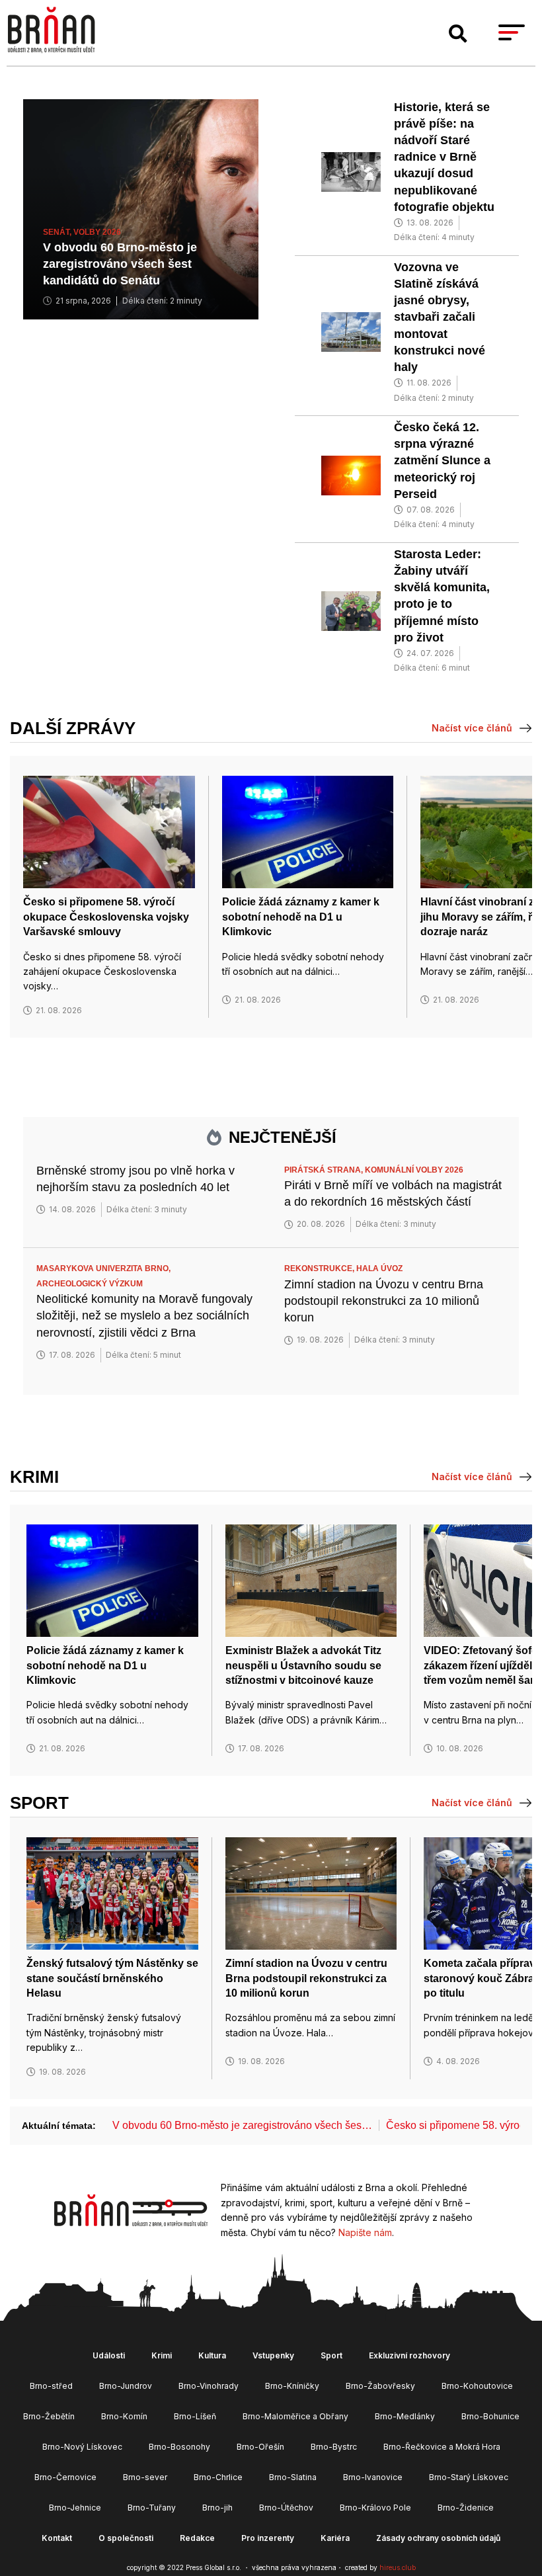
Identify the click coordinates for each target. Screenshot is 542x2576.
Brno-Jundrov (126, 2386)
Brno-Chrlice (218, 2477)
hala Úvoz (379, 1268)
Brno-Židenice (466, 2508)
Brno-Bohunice (490, 2416)
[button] (458, 34)
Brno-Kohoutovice (477, 2386)
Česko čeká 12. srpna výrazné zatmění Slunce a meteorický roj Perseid (442, 461)
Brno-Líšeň (195, 2416)
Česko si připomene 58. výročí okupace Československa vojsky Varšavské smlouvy (106, 917)
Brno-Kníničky (292, 2386)
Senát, (58, 232)
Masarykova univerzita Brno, (104, 1268)
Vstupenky (273, 2355)
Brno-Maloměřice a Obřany (295, 2416)
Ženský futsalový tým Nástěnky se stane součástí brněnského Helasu (112, 1978)
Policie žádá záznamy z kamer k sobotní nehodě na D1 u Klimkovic (301, 917)
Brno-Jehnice (75, 2508)
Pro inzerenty (268, 2538)
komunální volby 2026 (414, 1170)
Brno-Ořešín (260, 2447)
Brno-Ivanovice (373, 2477)
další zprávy (73, 728)
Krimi (34, 1477)
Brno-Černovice (65, 2477)
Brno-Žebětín (49, 2416)
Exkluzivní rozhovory (409, 2355)
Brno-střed (51, 2386)
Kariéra (335, 2538)
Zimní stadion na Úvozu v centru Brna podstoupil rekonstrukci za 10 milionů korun (384, 1301)
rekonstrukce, (320, 1268)
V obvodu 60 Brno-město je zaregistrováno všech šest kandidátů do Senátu (120, 264)
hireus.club (398, 2567)
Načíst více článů (472, 728)
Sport (39, 1803)
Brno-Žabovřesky (380, 2386)
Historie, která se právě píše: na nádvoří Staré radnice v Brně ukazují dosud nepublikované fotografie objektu (444, 157)
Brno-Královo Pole (375, 2508)
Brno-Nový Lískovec (82, 2447)
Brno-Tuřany (152, 2508)
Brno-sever (145, 2477)
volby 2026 (97, 232)
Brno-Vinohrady (209, 2386)
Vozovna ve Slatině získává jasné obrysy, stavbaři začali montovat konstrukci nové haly (440, 317)
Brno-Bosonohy (179, 2447)
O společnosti (126, 2538)
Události (109, 2355)
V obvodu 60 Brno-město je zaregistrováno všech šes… (242, 2125)
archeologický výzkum (90, 1284)
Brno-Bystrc (334, 2447)
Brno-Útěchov (286, 2508)
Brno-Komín (124, 2416)
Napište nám (365, 2232)
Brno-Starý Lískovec (469, 2477)
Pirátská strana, (325, 1170)
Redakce (197, 2538)
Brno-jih (217, 2508)
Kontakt (57, 2538)
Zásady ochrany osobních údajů (438, 2538)
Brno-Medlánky (405, 2416)
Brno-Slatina (293, 2477)
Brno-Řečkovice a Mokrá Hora (442, 2447)
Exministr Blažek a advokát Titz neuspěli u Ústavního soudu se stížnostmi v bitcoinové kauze (303, 1665)
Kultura (212, 2355)
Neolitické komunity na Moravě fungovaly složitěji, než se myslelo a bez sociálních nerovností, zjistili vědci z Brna (144, 1315)
